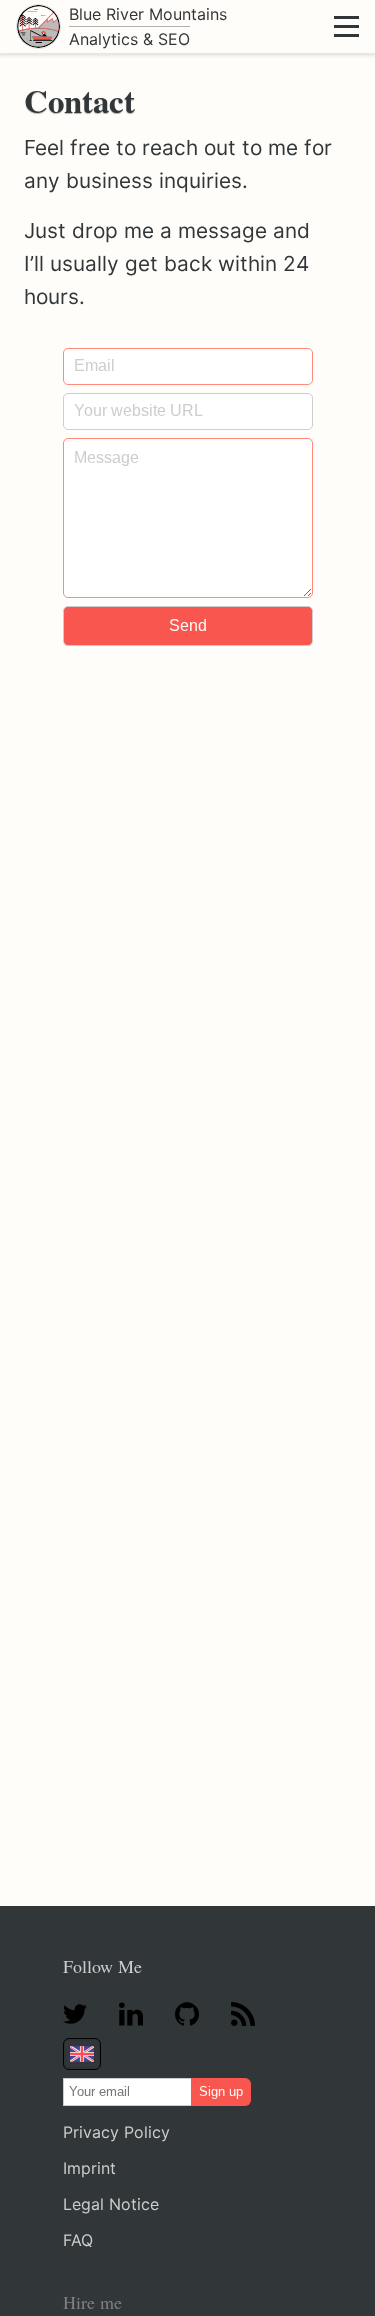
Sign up (221, 2091)
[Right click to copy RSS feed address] (243, 2016)
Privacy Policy (116, 2132)
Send (188, 625)
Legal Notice (111, 2204)
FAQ (78, 2240)
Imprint (89, 2168)
